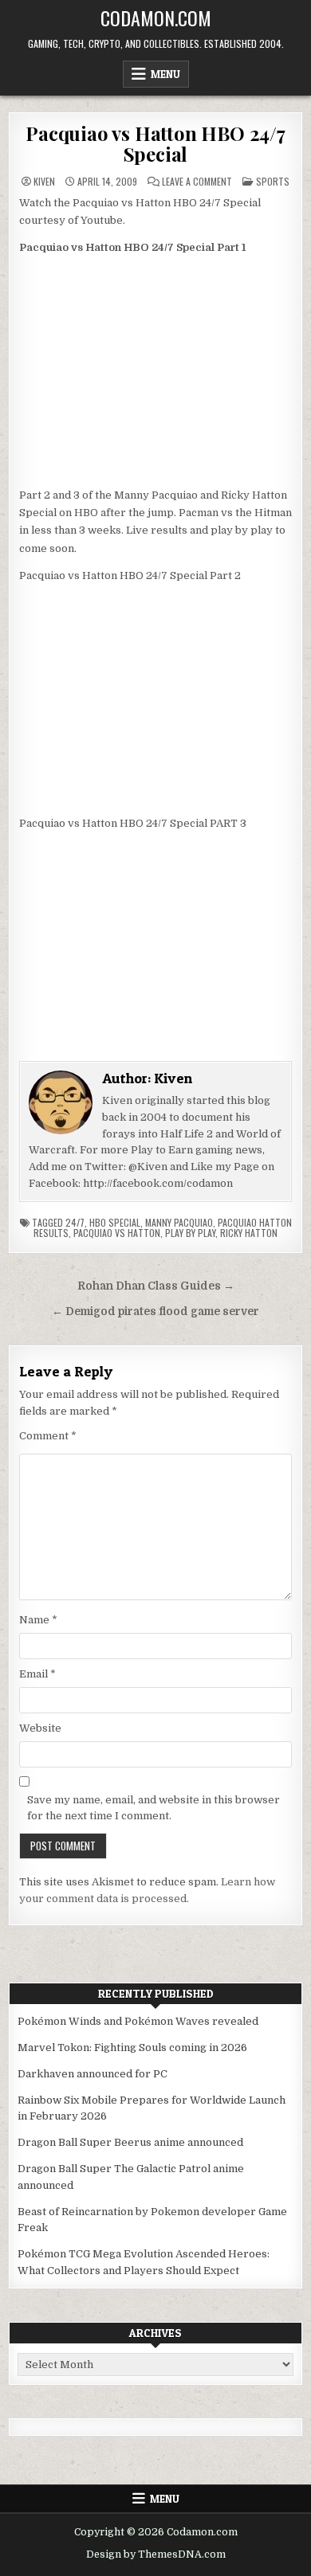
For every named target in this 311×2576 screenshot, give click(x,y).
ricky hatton (249, 1233)
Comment (48, 1436)
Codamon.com (156, 18)
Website (40, 1728)
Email (37, 1674)
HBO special (115, 1222)
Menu (165, 74)
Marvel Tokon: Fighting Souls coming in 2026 (132, 2047)
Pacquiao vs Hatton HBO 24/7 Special (155, 143)
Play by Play (190, 1233)
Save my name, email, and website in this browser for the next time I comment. (154, 1808)
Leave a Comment (197, 182)
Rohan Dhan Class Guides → (156, 1286)
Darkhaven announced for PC (93, 2074)
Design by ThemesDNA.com (156, 2554)
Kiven (44, 182)
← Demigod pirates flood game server (155, 1311)
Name (38, 1620)
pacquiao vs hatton (117, 1233)
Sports (273, 181)
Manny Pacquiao (179, 1222)
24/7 (75, 1222)
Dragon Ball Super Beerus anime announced (130, 2142)
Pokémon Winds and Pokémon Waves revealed (138, 2021)
